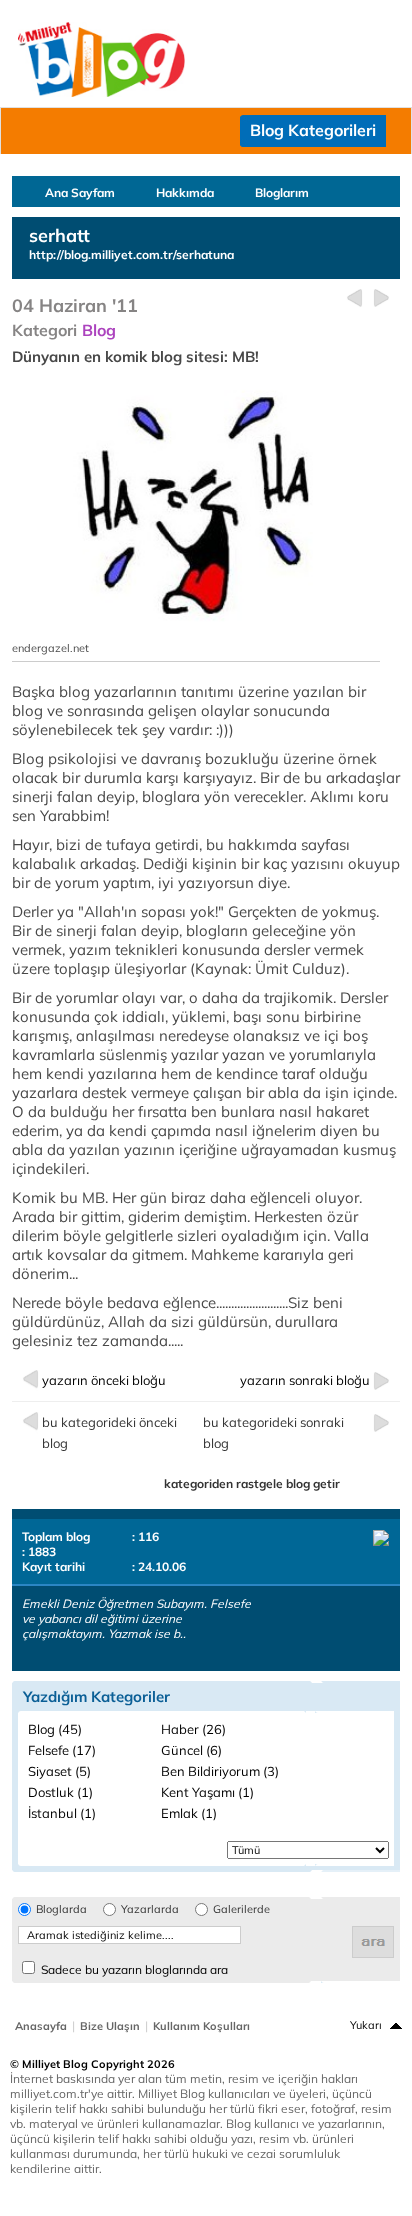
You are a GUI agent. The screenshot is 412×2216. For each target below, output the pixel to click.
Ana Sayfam (80, 192)
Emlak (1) (189, 1813)
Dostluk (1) (60, 1792)
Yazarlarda (150, 1909)
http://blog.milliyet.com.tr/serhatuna (131, 254)
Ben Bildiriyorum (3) (220, 1771)
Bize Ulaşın (110, 2026)
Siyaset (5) (59, 1771)
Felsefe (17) (62, 1750)
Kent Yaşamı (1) (207, 1792)
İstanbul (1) (62, 1813)
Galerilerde (241, 1909)
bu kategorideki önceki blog (109, 1432)
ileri (381, 298)
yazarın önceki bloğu (104, 1380)
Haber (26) (193, 1729)
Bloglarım (282, 192)
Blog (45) (55, 1729)
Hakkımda (185, 192)
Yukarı (366, 2025)
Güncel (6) (191, 1750)
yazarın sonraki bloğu (305, 1380)
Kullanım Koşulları (201, 2026)
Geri (354, 298)
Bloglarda (61, 1909)
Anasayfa (41, 2026)
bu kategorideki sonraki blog (273, 1432)
